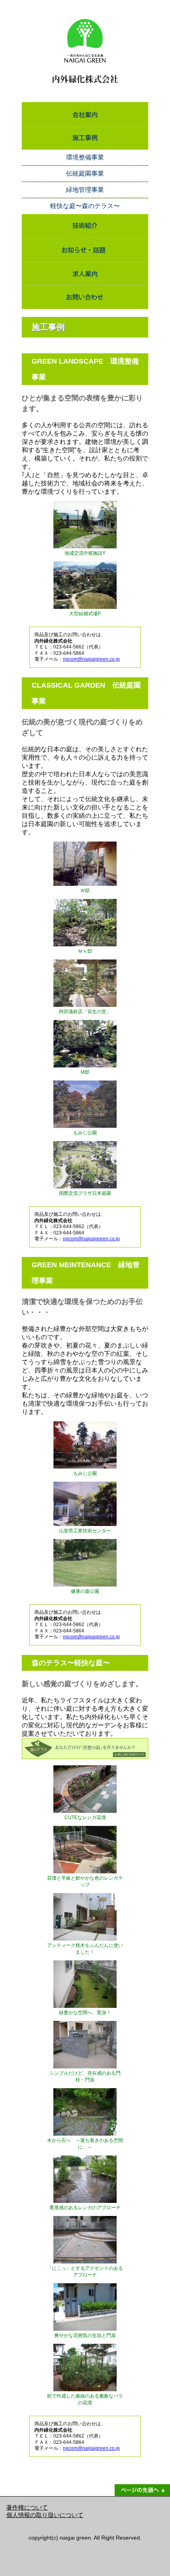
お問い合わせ (85, 297)
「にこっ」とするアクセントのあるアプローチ (85, 2272)
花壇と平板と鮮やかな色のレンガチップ (85, 1881)
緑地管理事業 (85, 190)
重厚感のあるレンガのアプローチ (85, 2208)
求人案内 (85, 273)
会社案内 (85, 114)
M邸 (85, 1072)
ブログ (85, 250)
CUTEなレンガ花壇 (85, 1818)
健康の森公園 (85, 1591)
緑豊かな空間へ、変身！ (85, 2013)
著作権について (27, 2508)
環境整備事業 (85, 157)
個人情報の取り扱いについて (45, 2515)
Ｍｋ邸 (85, 951)
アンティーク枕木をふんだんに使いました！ (85, 1949)
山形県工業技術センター (85, 1531)
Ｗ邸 (85, 891)
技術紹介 (85, 226)
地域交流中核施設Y (85, 553)
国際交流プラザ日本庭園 (85, 1193)
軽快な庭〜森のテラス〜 (85, 206)
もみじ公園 (85, 1133)
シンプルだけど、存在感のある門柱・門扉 (85, 2077)
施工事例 (85, 138)
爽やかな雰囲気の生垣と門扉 (85, 2335)
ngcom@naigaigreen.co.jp (91, 659)
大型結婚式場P (85, 614)
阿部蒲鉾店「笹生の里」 (85, 1012)
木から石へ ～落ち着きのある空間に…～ (85, 2144)
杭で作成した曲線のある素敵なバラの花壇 (85, 2399)
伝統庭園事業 (85, 173)
